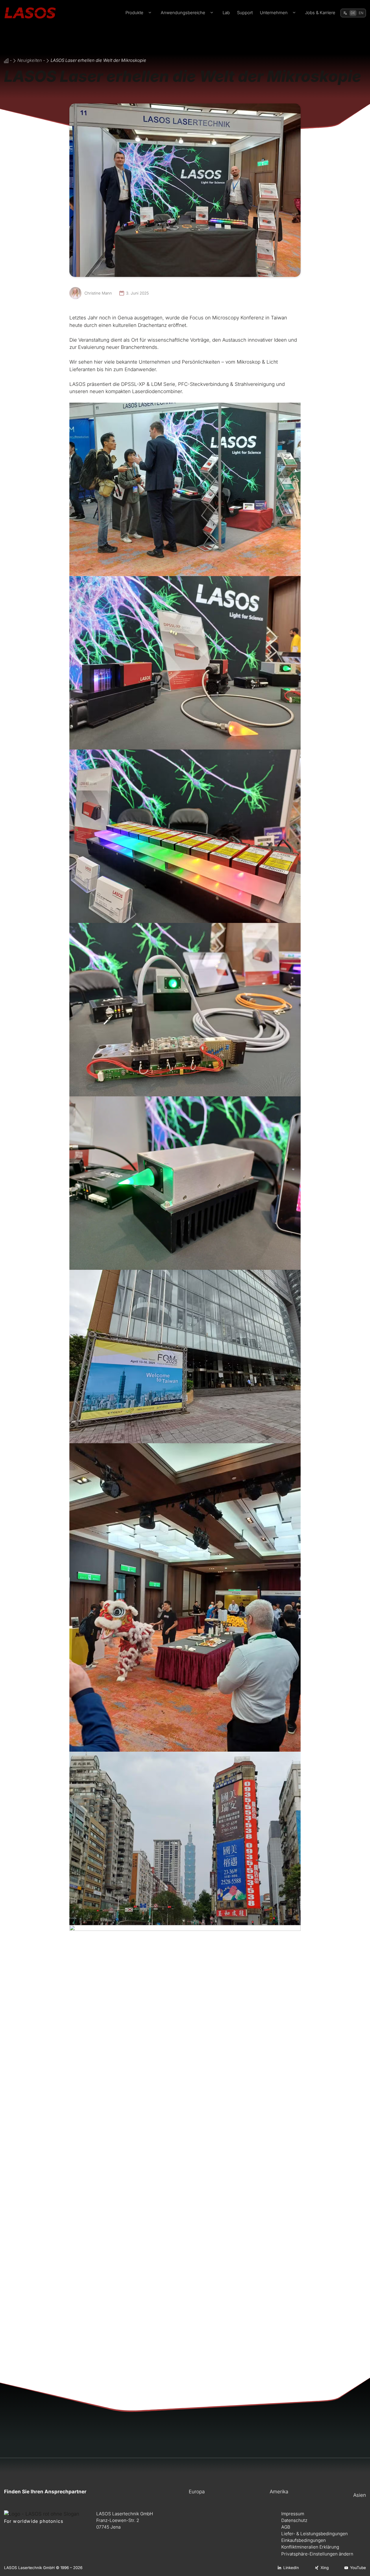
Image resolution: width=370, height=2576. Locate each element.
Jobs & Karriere (320, 13)
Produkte (134, 13)
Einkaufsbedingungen (304, 2540)
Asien (360, 2495)
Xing (325, 2568)
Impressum (293, 2514)
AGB (286, 2527)
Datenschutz (294, 2520)
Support (245, 13)
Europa (197, 2492)
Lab (226, 13)
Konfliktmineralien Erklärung (310, 2547)
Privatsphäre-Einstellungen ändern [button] (317, 2554)
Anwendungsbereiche (183, 13)
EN (361, 13)
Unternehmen (274, 13)
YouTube (358, 2568)
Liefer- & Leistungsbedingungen (314, 2534)
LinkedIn (291, 2568)
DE (353, 13)
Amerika (279, 2492)
